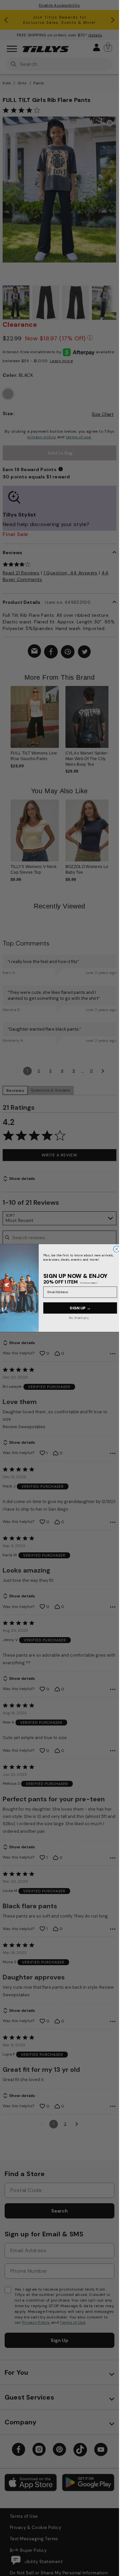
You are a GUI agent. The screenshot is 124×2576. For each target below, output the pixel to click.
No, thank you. (79, 1317)
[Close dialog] (117, 1249)
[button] (113, 721)
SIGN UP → (80, 1308)
